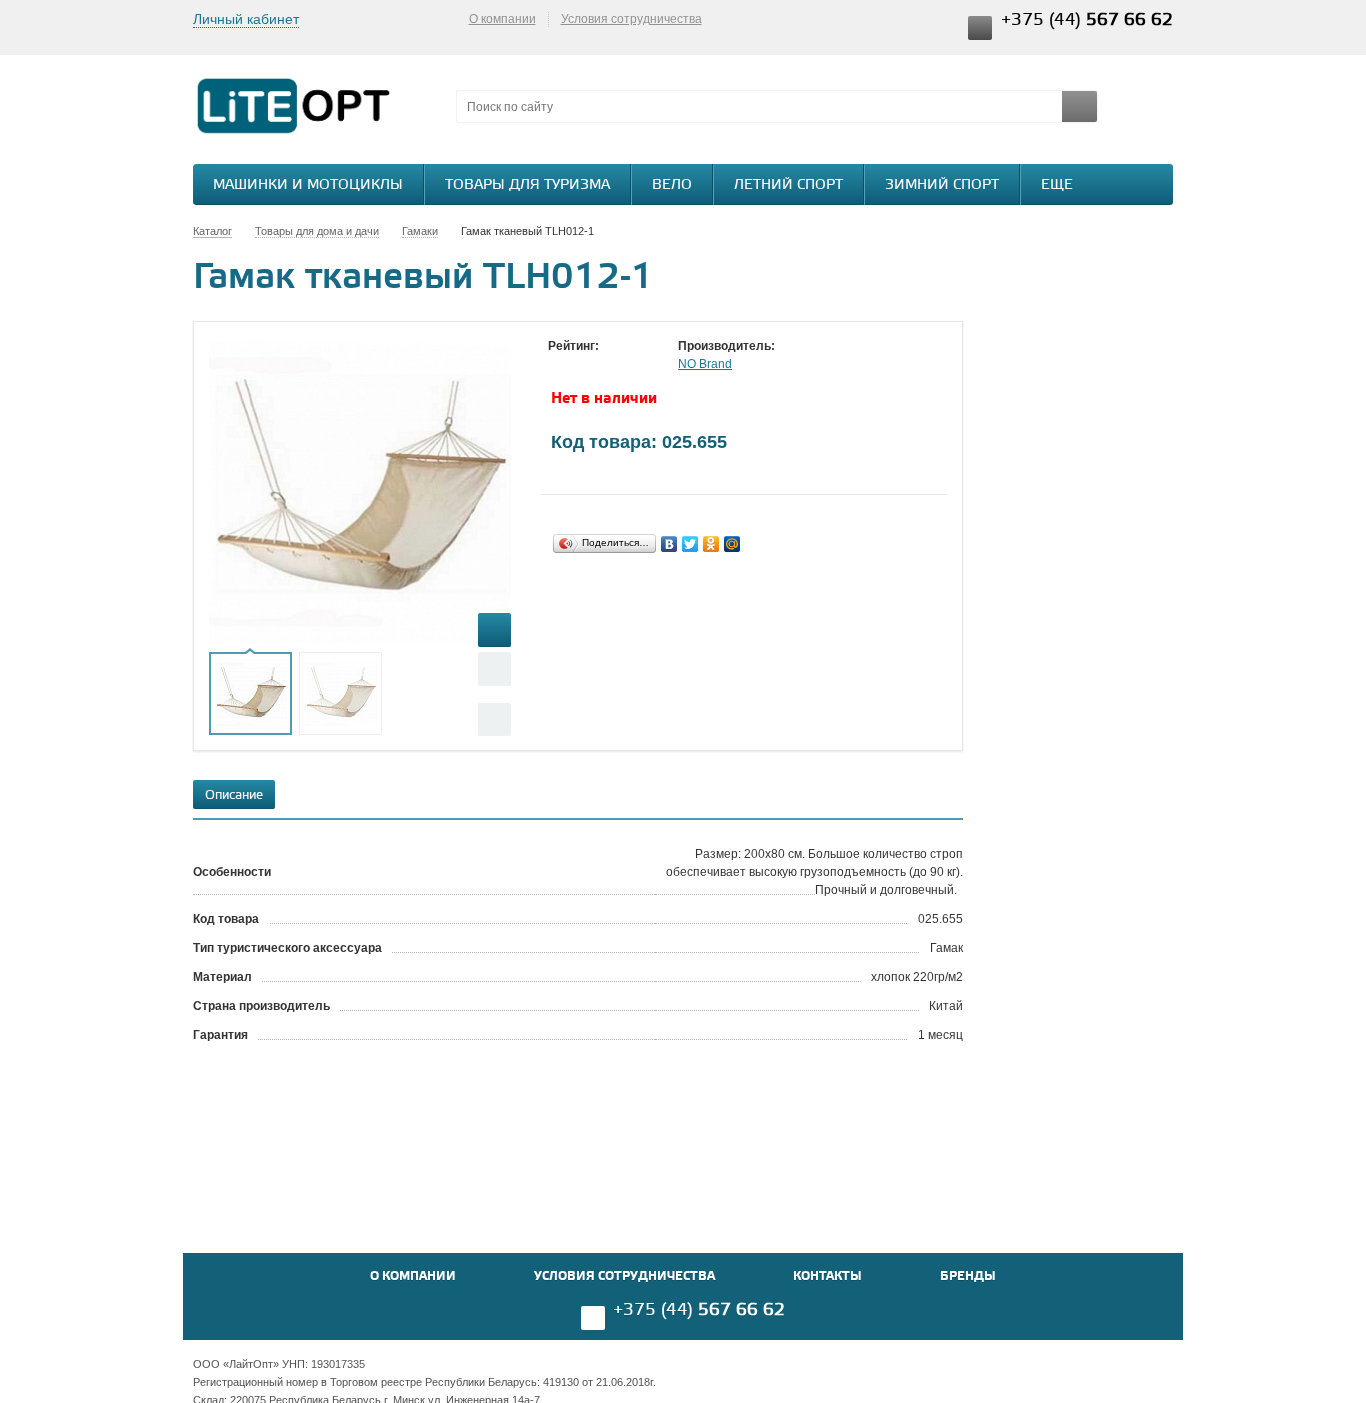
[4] (618, 365)
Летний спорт (788, 185)
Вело (672, 185)
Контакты (827, 1276)
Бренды (968, 1276)
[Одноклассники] (711, 544)
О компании (502, 19)
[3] (598, 365)
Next (494, 719)
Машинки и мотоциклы (308, 185)
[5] (638, 365)
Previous (494, 668)
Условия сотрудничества (631, 19)
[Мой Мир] (732, 544)
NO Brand (705, 364)
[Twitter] (690, 544)
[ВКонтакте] (669, 544)
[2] (578, 365)
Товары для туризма (527, 185)
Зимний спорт (942, 185)
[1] (558, 365)
